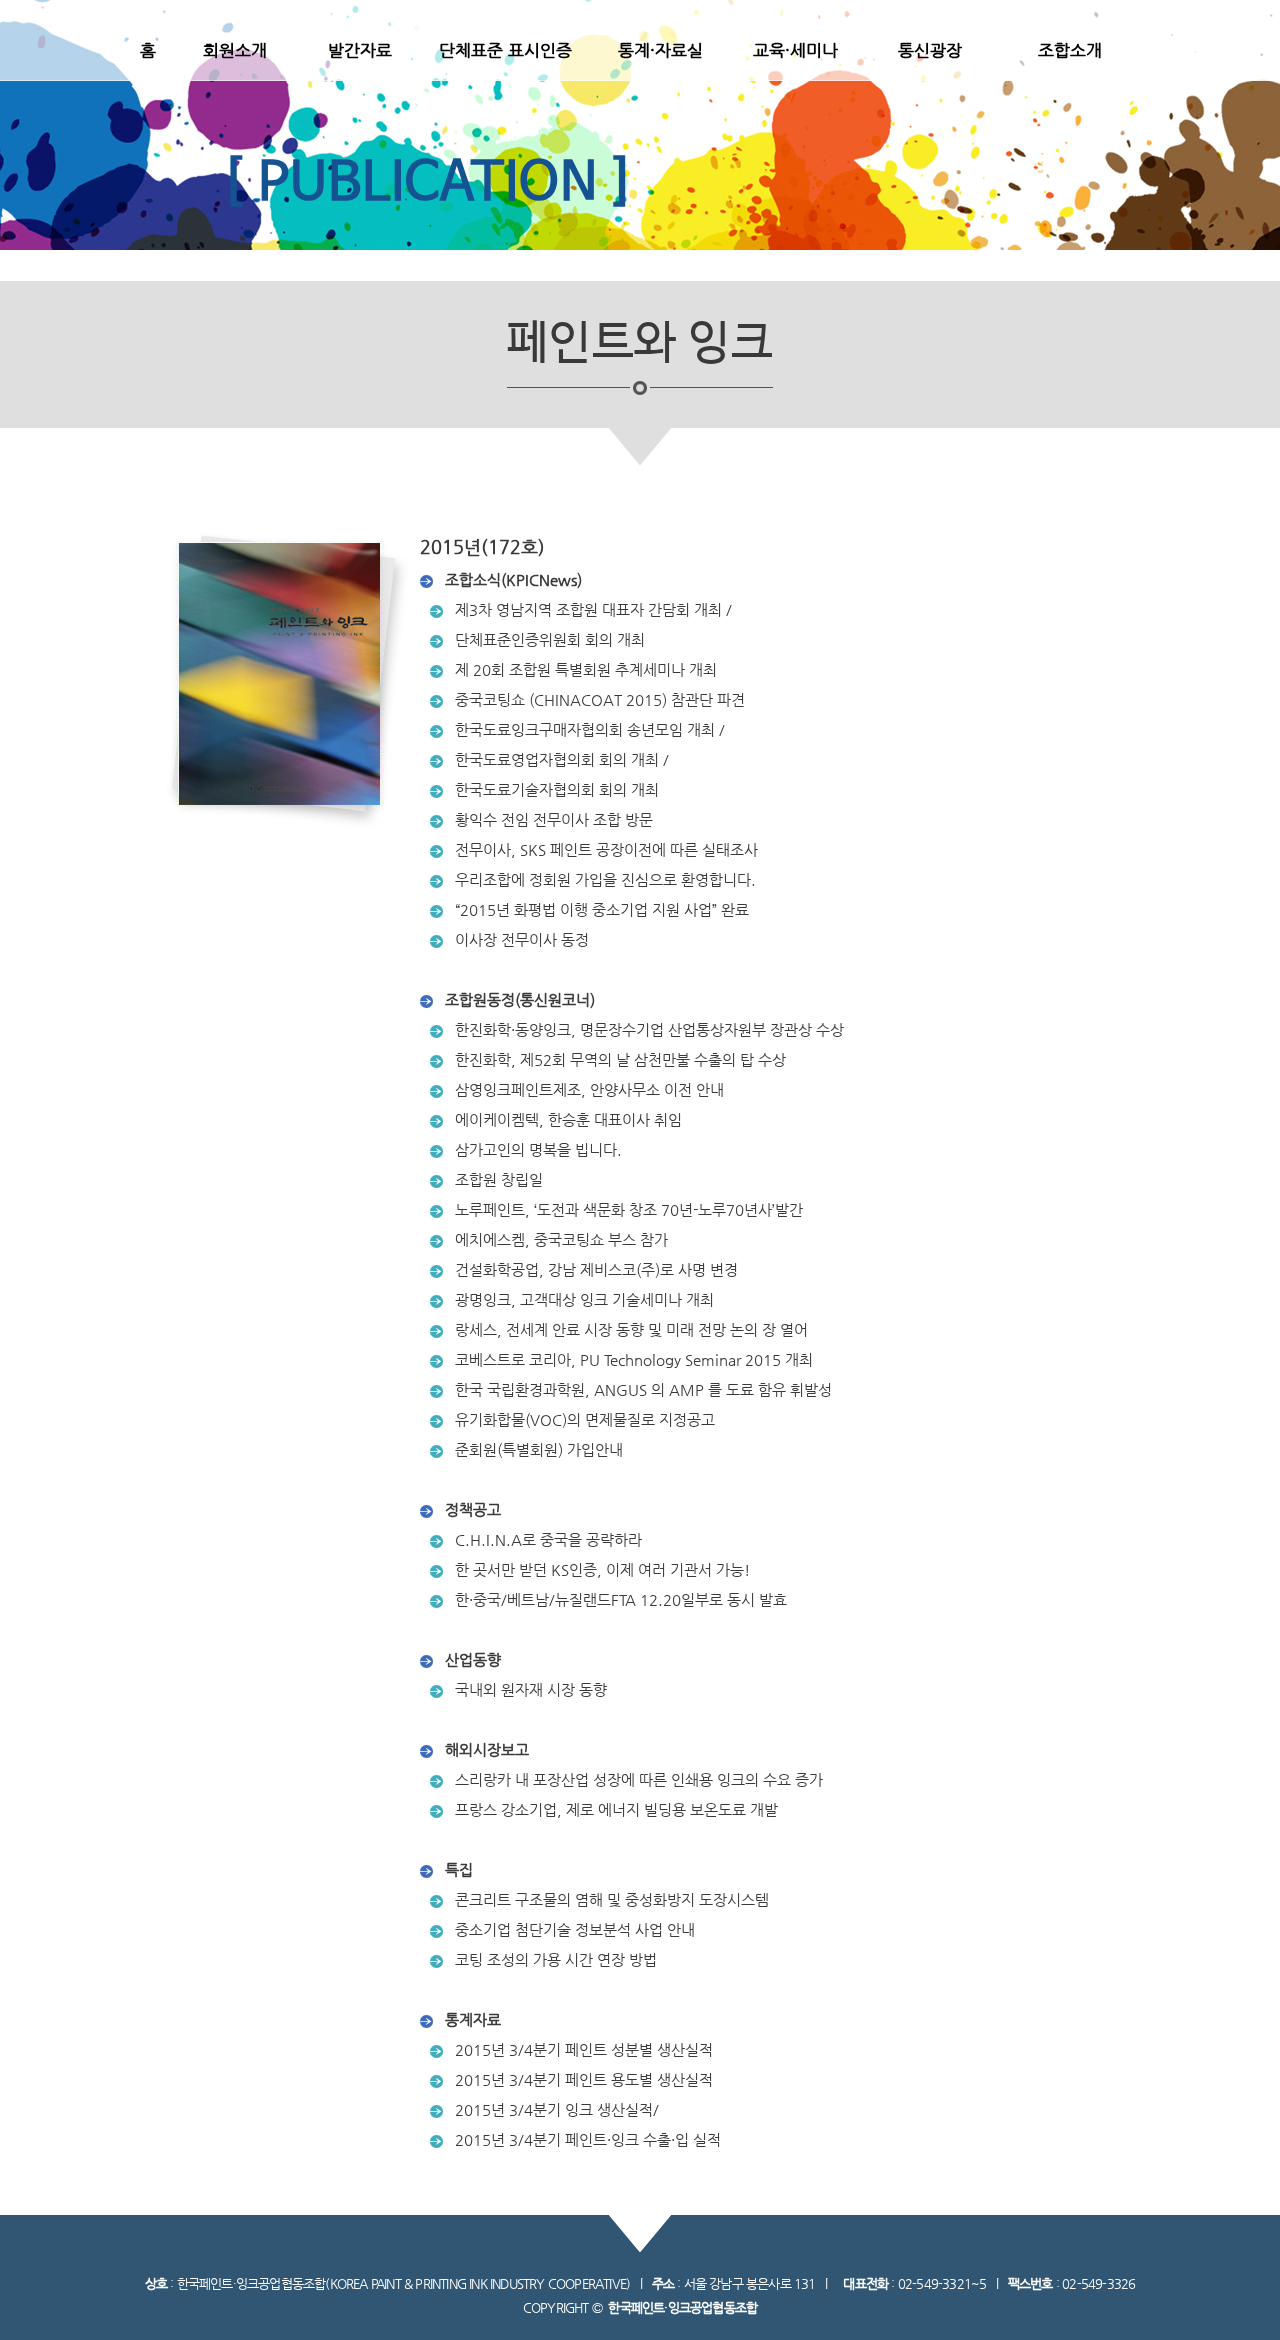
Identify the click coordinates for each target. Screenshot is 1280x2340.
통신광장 (930, 50)
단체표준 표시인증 (505, 50)
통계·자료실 (660, 50)
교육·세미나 (795, 50)
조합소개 (1070, 50)
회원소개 (235, 50)
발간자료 (360, 50)
